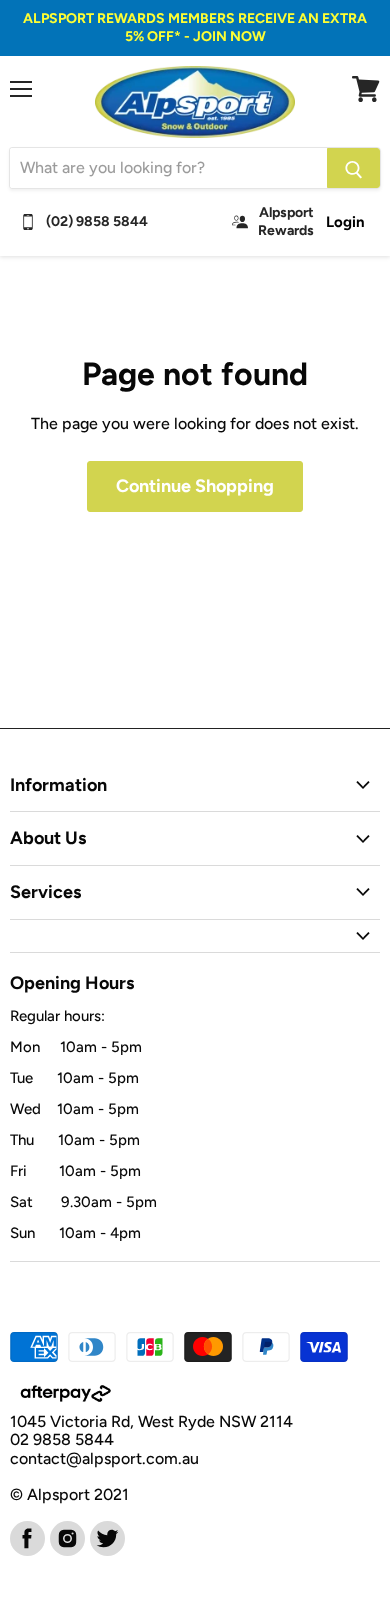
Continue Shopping (195, 486)
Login (345, 222)
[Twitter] (106, 1537)
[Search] (353, 168)
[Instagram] (66, 1537)
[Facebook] (26, 1537)
